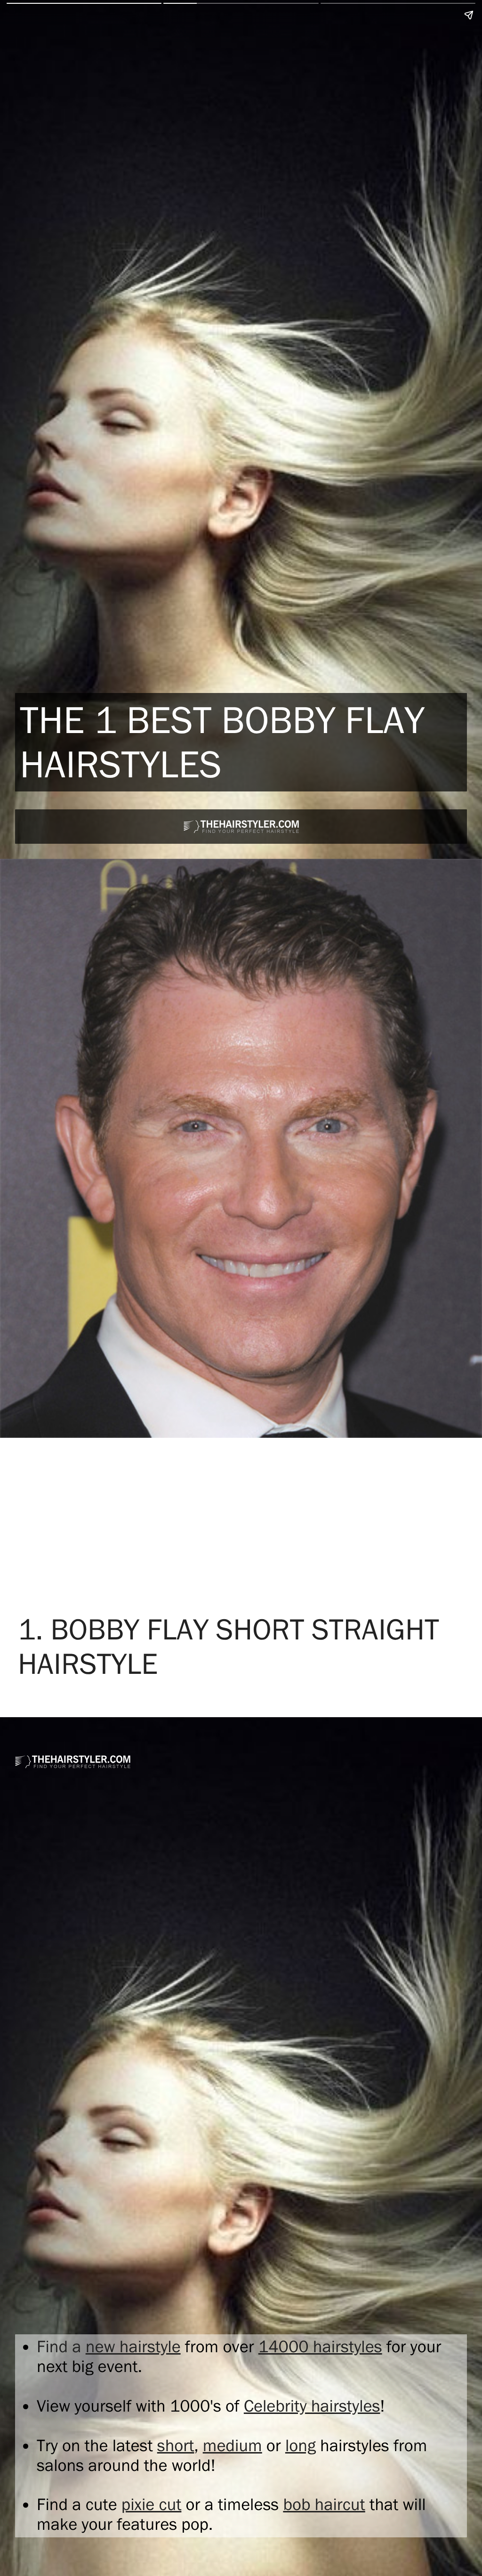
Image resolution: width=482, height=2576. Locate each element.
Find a (61, 2347)
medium (233, 2446)
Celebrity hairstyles (312, 2406)
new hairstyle (133, 2347)
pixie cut (152, 2504)
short (176, 2446)
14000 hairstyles (320, 2347)
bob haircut (324, 2504)
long (301, 2446)
